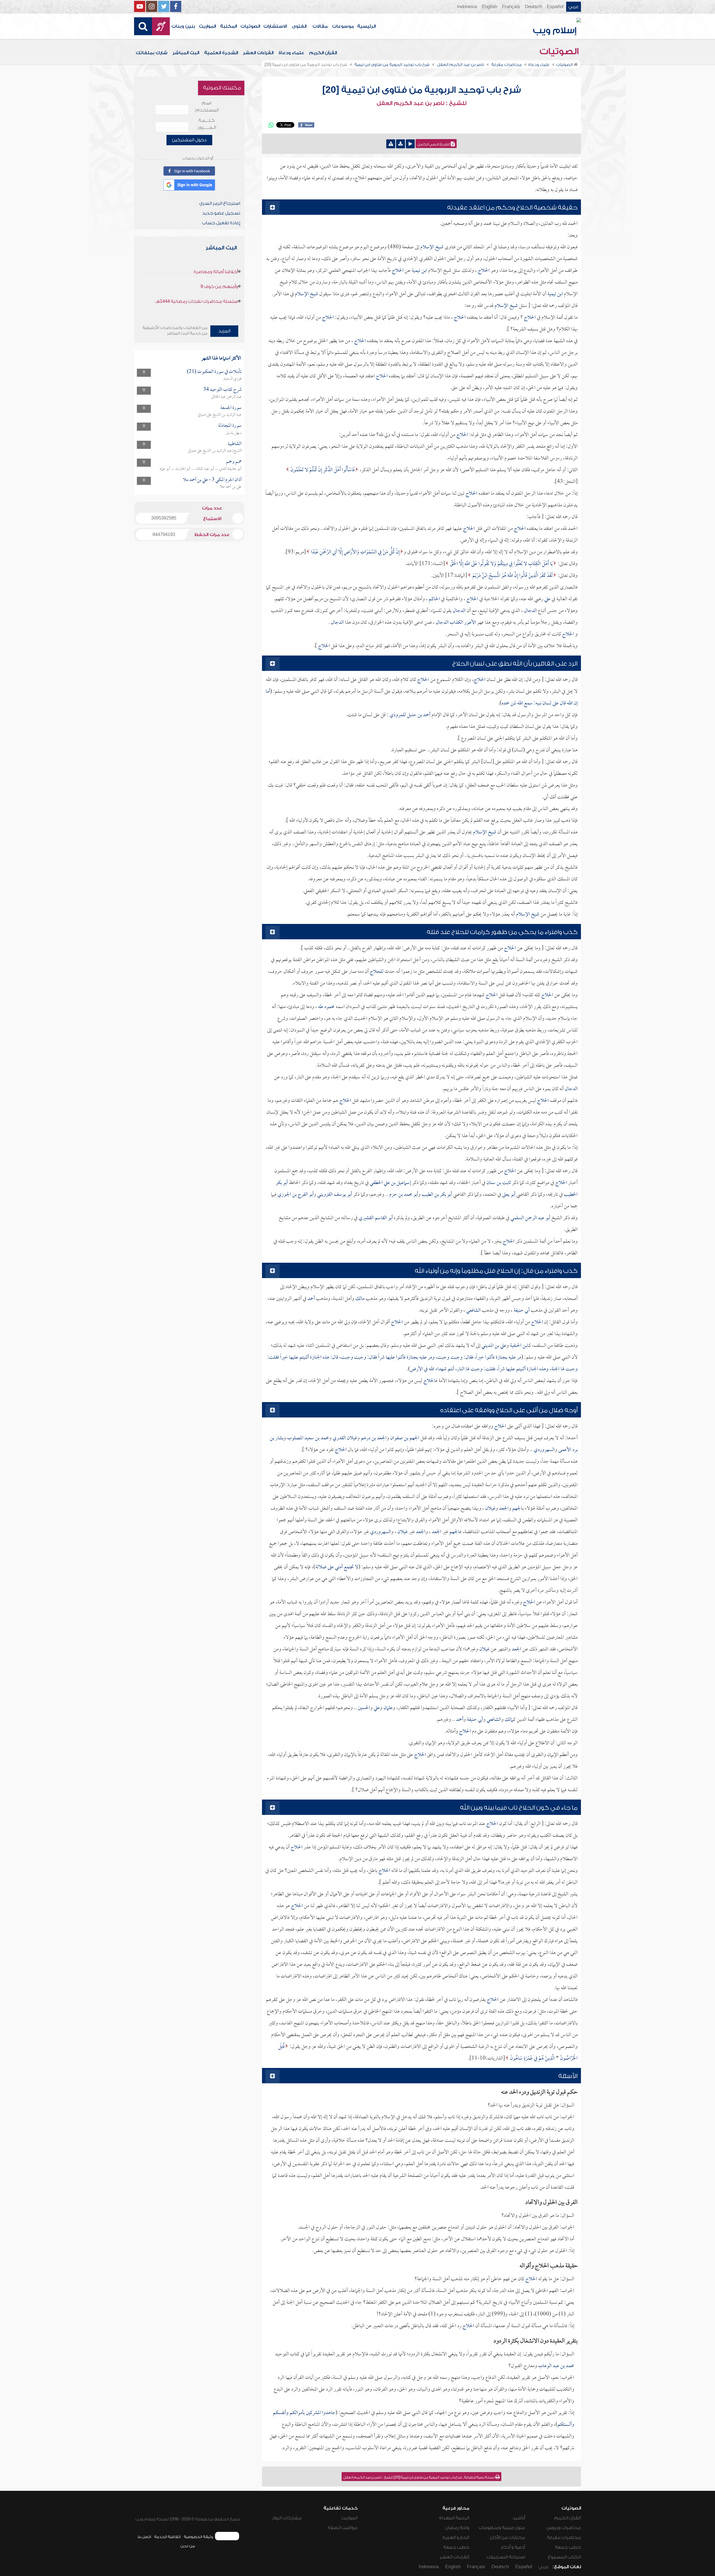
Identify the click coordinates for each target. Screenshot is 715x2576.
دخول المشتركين (189, 140)
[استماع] (410, 144)
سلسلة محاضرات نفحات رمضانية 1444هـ (197, 301)
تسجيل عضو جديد (221, 213)
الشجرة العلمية (221, 53)
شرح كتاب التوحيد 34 (222, 390)
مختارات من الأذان (507, 2537)
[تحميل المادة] (401, 144)
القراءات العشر (258, 53)
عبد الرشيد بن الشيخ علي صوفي (220, 415)
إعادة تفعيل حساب (221, 223)
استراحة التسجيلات (506, 2557)
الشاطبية (235, 444)
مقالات (320, 26)
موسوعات (343, 26)
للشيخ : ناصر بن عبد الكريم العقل (421, 103)
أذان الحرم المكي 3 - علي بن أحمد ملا (212, 480)
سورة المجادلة (230, 426)
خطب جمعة (568, 2547)
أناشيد (519, 2518)
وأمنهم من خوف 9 (219, 287)
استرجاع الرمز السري (220, 203)
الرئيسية (366, 26)
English (489, 7)
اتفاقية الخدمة (167, 2537)
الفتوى (299, 26)
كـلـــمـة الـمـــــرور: (207, 124)
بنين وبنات (183, 26)
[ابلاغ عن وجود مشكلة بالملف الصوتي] (391, 144)
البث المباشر (186, 53)
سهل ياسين (234, 433)
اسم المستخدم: (207, 107)
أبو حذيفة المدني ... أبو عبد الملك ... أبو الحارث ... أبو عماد (201, 469)
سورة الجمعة (231, 408)
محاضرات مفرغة (564, 2537)
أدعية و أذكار (513, 2547)
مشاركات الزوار (287, 2518)
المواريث (207, 26)
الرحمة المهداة (454, 2518)
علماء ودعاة (291, 53)
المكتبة (228, 26)
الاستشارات (275, 26)
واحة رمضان (457, 2528)
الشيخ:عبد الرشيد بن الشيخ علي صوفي (215, 451)
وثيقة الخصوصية (198, 2537)
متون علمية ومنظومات (502, 2528)
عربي (574, 7)
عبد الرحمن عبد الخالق (226, 397)
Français (511, 7)
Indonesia (467, 7)
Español (555, 7)
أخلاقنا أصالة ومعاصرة (216, 272)
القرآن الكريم (323, 53)
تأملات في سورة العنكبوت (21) (214, 372)
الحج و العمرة (456, 2537)
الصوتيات (250, 26)
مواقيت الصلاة (343, 2528)
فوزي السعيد (232, 379)
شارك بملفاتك (152, 53)
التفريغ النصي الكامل (434, 144)
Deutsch (533, 7)
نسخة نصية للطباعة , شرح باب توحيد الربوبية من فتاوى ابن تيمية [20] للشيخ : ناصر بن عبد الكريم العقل (419, 2477)
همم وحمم (234, 462)
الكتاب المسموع (564, 2557)
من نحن (188, 2546)
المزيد (224, 331)
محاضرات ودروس (564, 2528)
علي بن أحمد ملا (231, 487)
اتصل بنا (144, 2537)
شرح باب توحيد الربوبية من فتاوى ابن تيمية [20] (422, 90)
